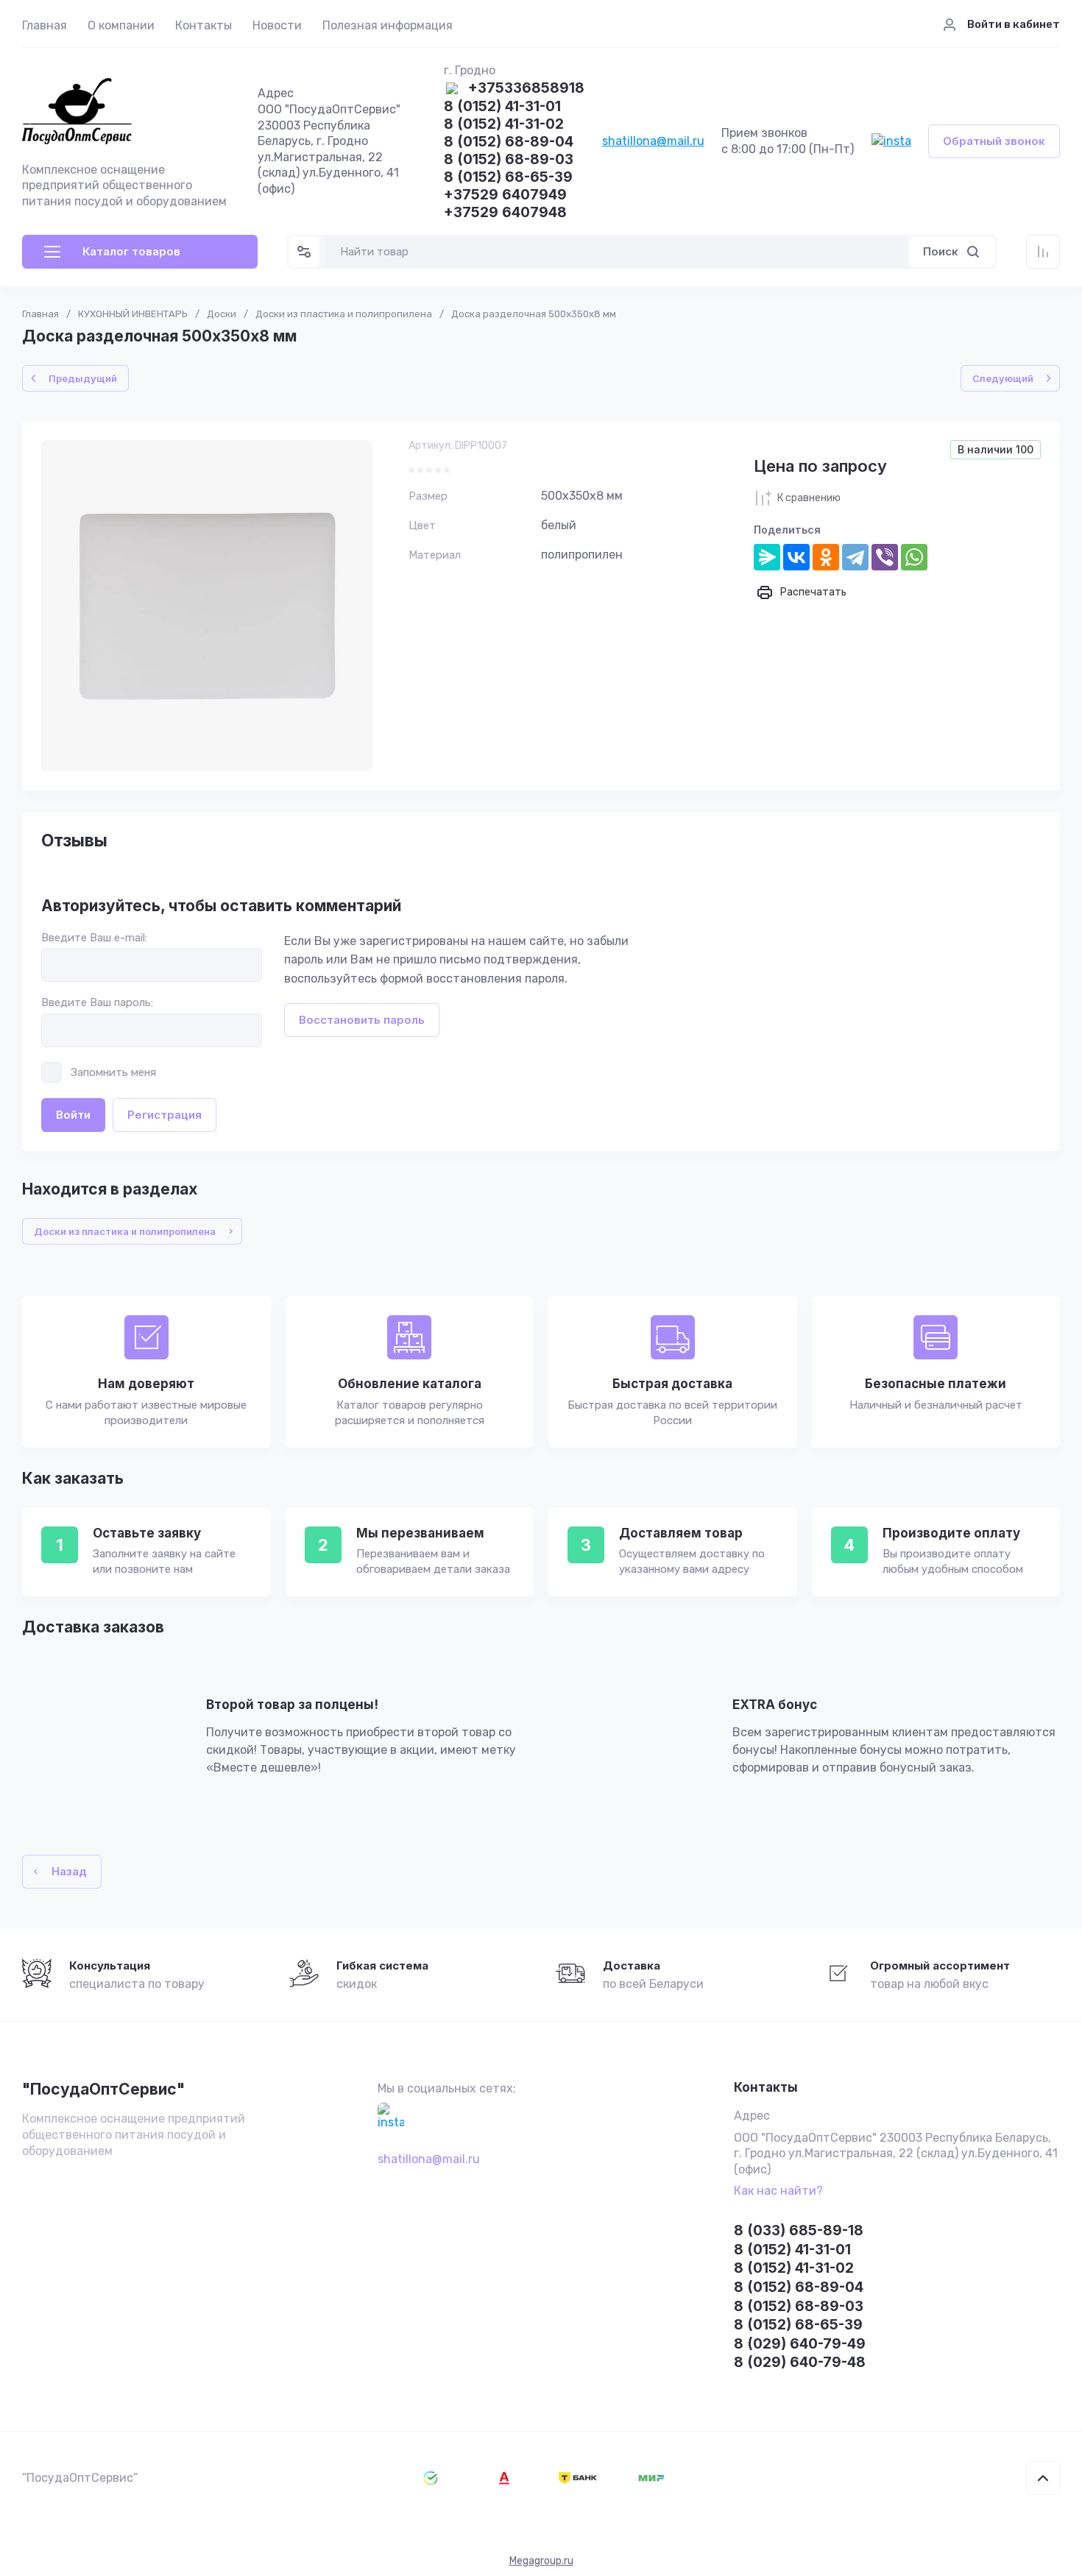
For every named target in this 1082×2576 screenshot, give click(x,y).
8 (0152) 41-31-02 (504, 125)
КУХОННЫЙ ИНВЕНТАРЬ (133, 314)
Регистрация (165, 1115)
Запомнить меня (113, 1072)
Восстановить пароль (362, 1020)
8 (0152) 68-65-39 (508, 178)
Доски (222, 314)
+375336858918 (526, 89)
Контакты (204, 25)
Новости (277, 25)
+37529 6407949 (505, 195)
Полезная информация (388, 25)
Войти (73, 1115)
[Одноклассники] (826, 557)
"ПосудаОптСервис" (103, 2089)
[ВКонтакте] (796, 557)
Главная (45, 25)
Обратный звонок (994, 141)
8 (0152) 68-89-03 (509, 160)
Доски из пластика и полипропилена (344, 314)
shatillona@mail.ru (653, 141)
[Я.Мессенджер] (767, 557)
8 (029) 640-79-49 (800, 2344)
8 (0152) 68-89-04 (509, 142)
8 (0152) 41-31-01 (502, 107)
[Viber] (885, 557)
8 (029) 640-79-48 (800, 2362)
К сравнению (809, 498)
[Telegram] (855, 557)
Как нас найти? (778, 2191)
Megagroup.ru (541, 2561)
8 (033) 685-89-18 (799, 2230)
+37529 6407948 (505, 213)
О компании (121, 25)
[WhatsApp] (914, 557)
